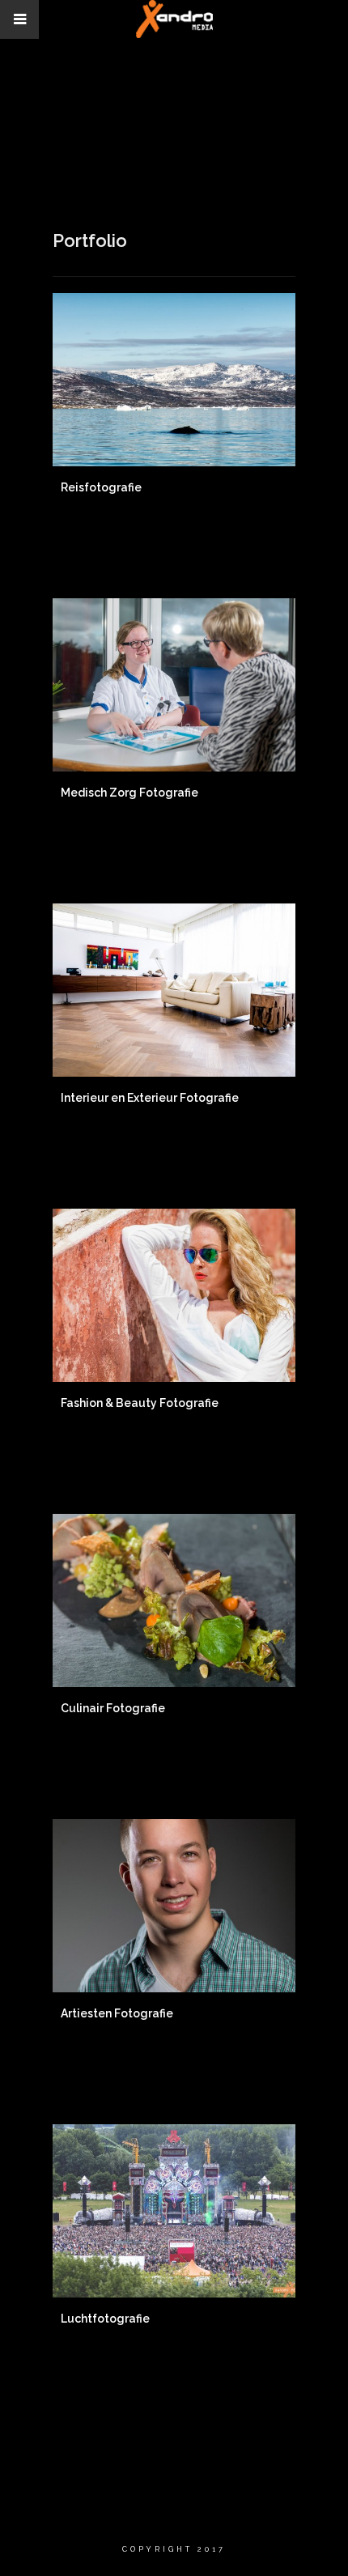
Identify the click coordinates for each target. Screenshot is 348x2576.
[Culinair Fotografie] (174, 1600)
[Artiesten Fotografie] (174, 1906)
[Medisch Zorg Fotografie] (174, 685)
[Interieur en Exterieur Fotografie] (174, 990)
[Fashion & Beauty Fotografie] (174, 1295)
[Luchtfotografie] (174, 2211)
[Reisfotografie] (174, 380)
